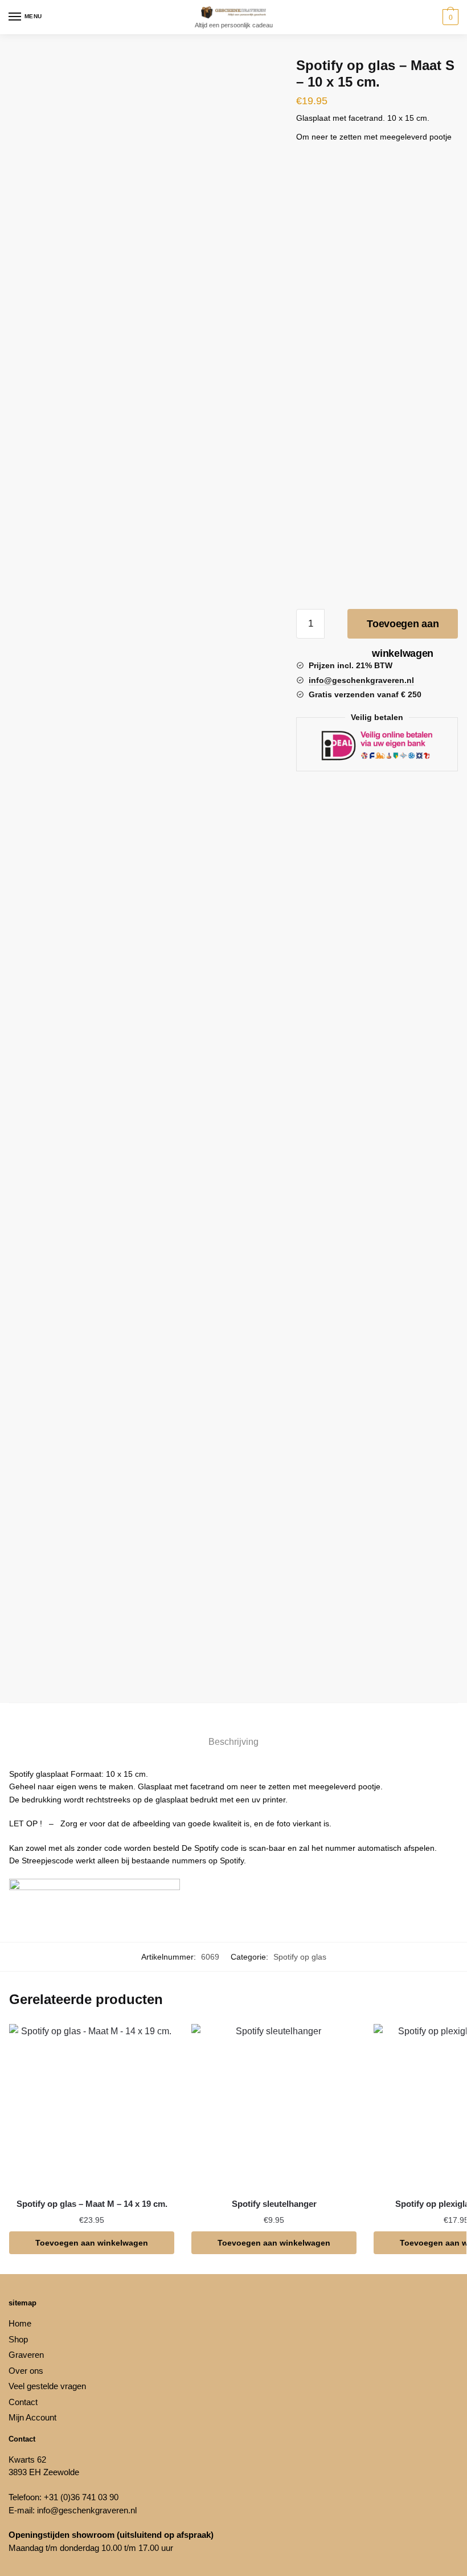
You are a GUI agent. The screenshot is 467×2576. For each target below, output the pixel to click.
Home (20, 2323)
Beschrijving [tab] (233, 1742)
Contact (23, 2402)
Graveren (26, 2355)
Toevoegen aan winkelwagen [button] (92, 2243)
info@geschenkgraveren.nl (87, 2510)
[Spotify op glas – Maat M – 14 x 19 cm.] (92, 2107)
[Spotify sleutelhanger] (274, 2107)
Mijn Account (32, 2417)
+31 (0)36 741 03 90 (81, 2497)
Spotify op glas (300, 1957)
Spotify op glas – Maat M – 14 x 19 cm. (92, 2204)
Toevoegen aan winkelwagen (403, 628)
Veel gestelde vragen (47, 2386)
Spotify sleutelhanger (274, 2204)
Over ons (26, 2371)
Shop (18, 2339)
